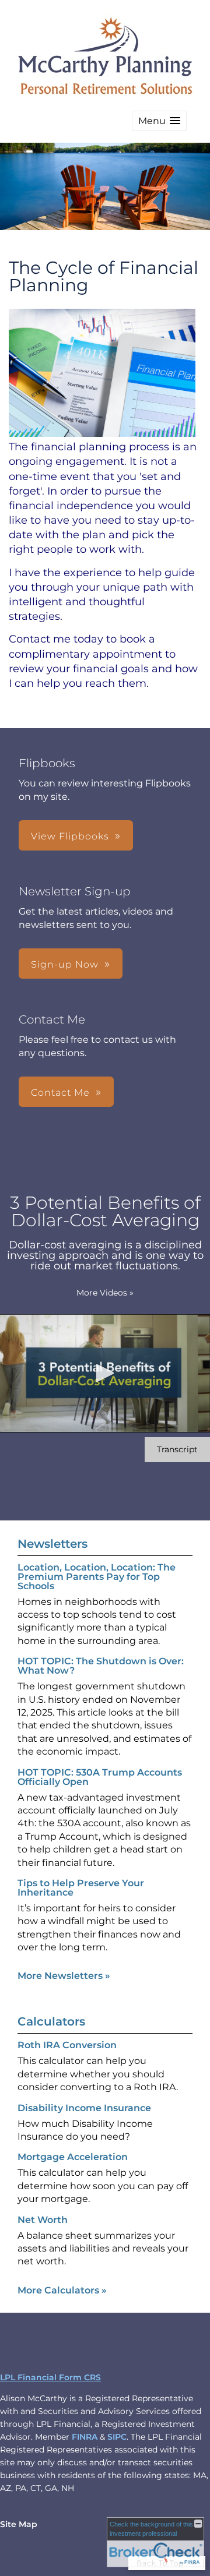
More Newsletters (64, 1976)
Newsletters (52, 1544)
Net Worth (43, 2220)
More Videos (105, 1293)
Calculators (51, 2021)
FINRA (85, 2437)
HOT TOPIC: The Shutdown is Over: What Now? (101, 1666)
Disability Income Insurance (84, 2108)
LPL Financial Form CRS (50, 2377)
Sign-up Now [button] (65, 964)
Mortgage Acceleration (73, 2157)
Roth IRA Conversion (67, 2045)
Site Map (19, 2524)
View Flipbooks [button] (70, 836)
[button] (159, 121)
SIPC (117, 2437)
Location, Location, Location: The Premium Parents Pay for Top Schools (97, 1577)
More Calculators (62, 2290)
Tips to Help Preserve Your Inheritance (81, 1888)
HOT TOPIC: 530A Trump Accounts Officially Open (100, 1777)
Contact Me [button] (60, 1093)
